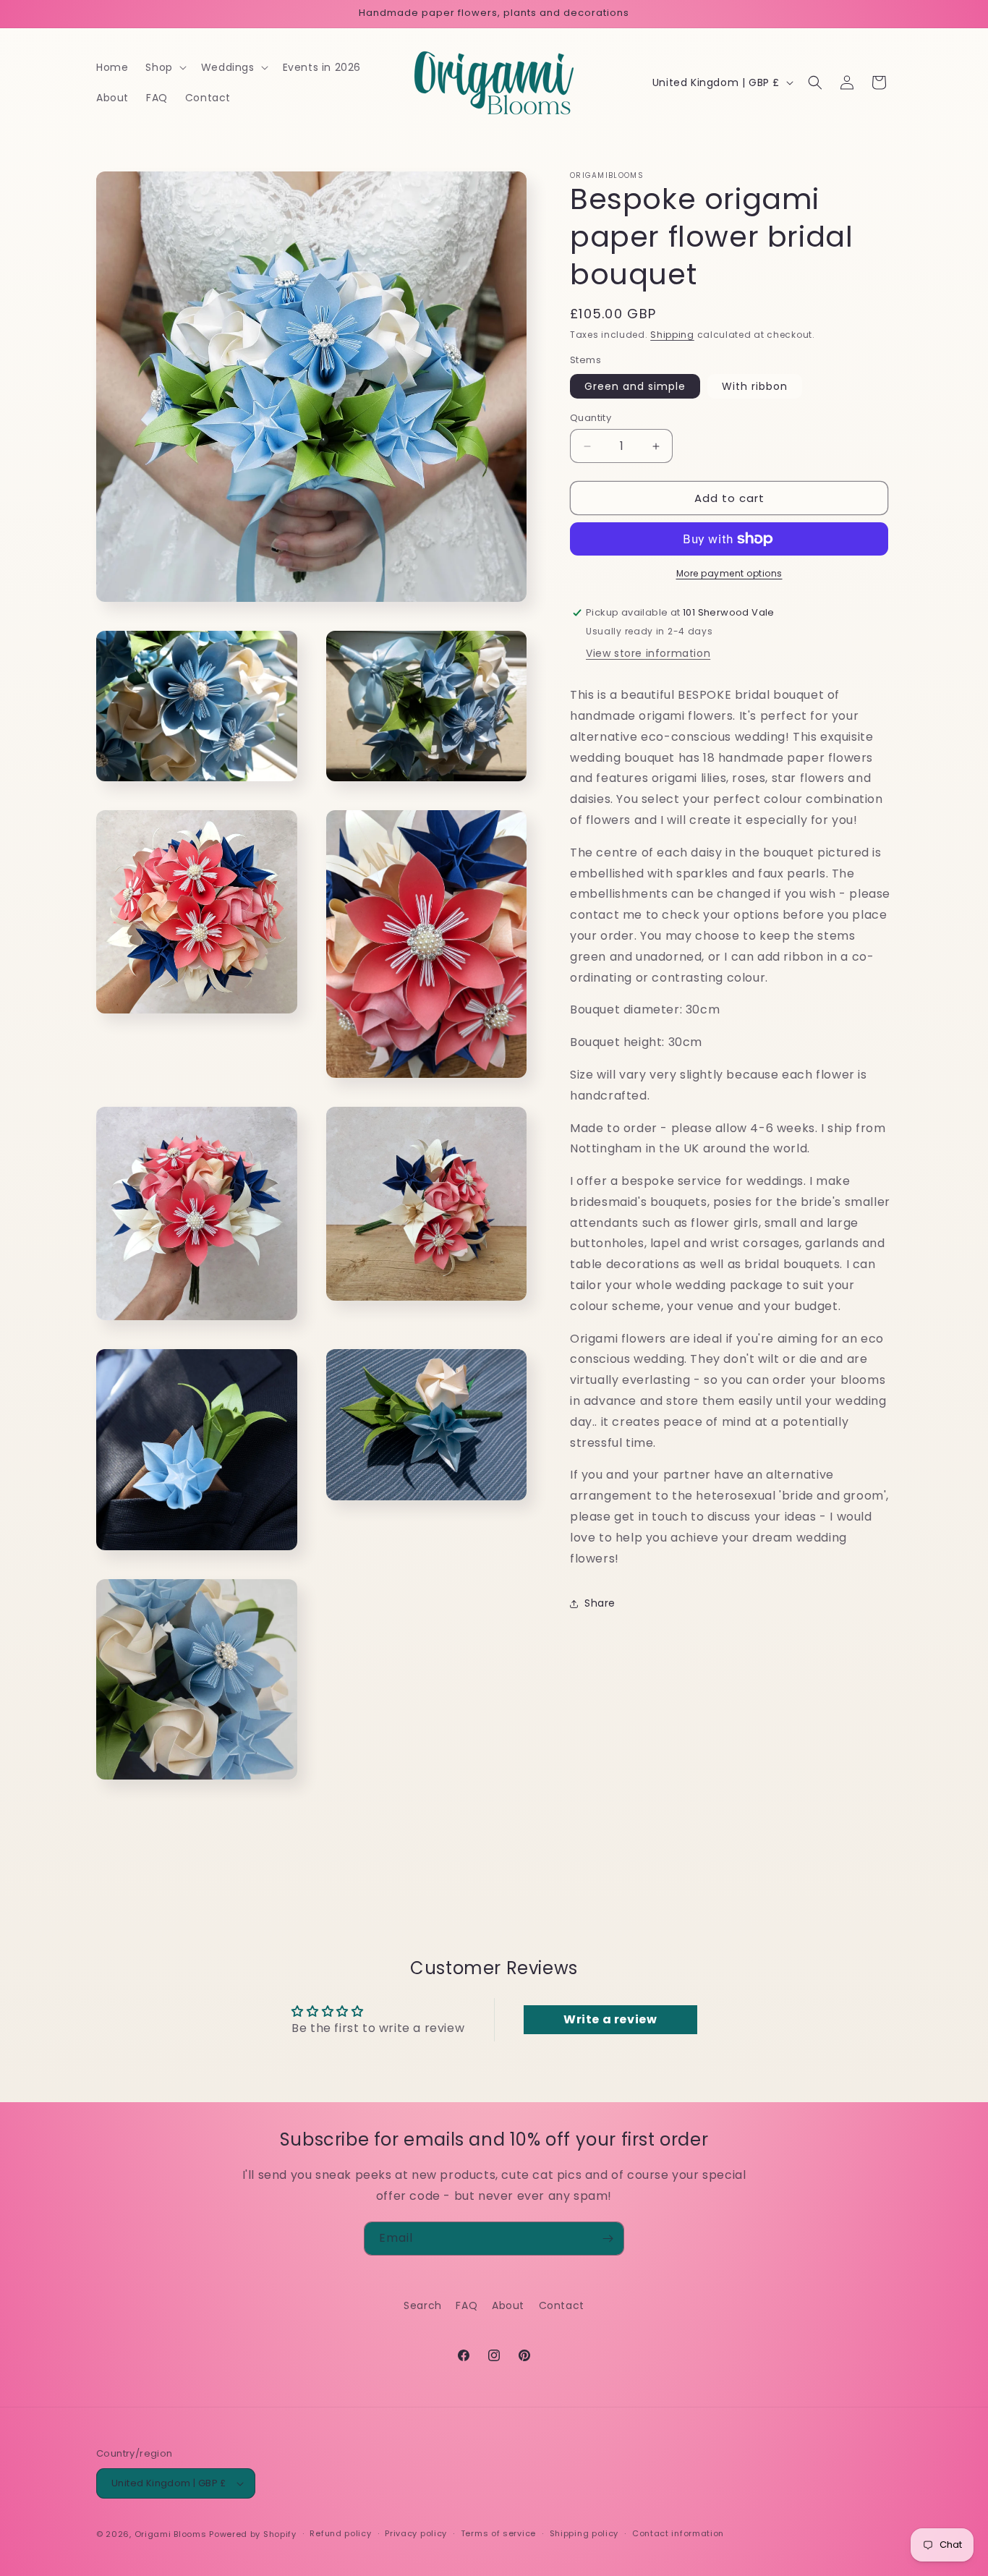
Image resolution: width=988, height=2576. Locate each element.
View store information (648, 653)
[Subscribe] (608, 2239)
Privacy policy (416, 2533)
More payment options (729, 573)
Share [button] (600, 1603)
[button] (164, 67)
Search (423, 2305)
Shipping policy (584, 2533)
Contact (562, 2305)
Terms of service (498, 2533)
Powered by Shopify (253, 2534)
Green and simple (635, 386)
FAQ (467, 2305)
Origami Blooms (171, 2534)
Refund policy (340, 2533)
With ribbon (755, 386)
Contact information (678, 2533)
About (508, 2305)
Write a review (610, 2019)
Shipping (672, 335)
